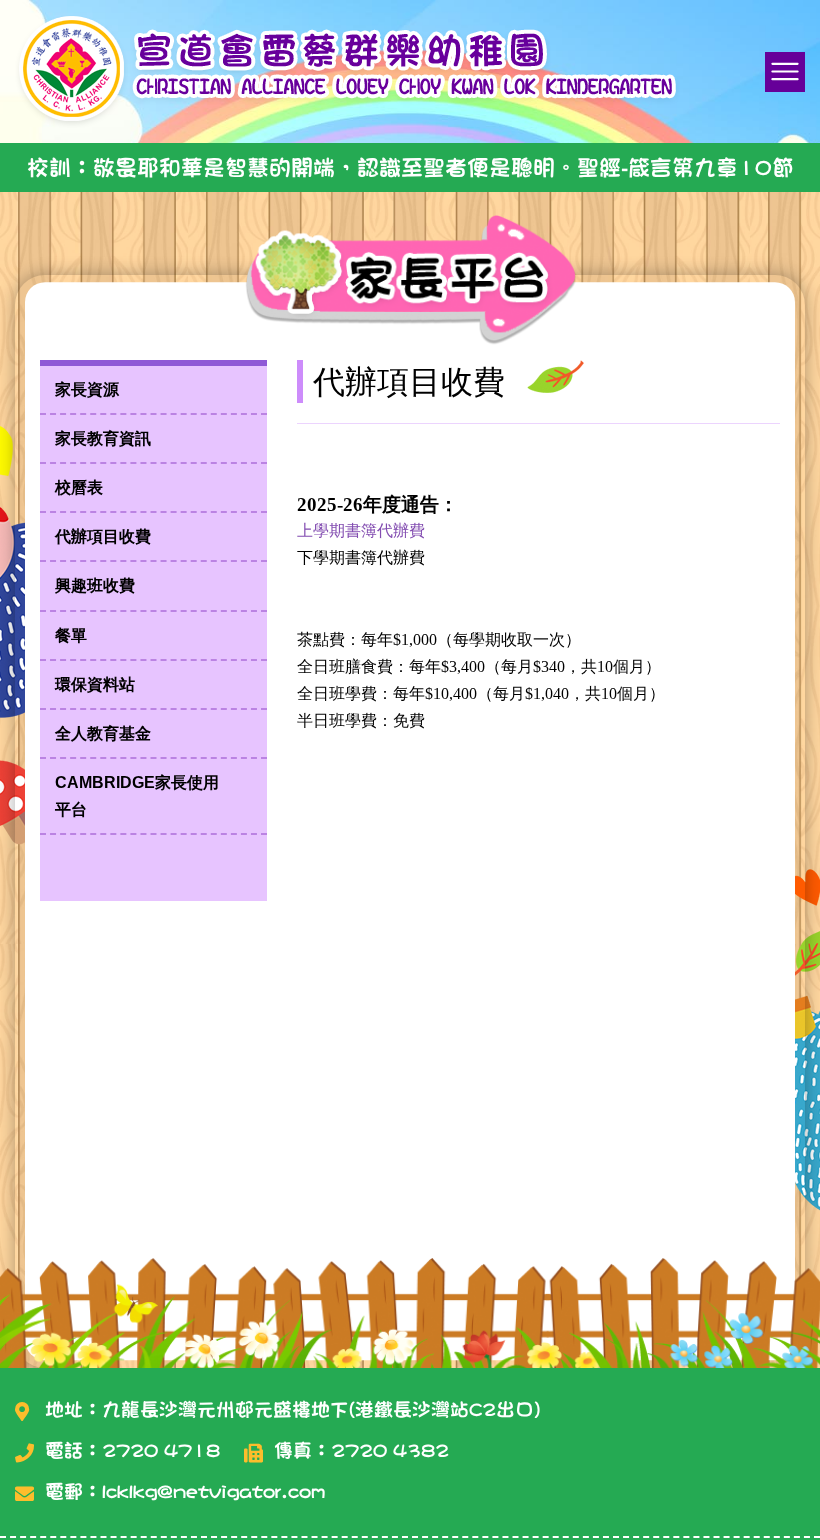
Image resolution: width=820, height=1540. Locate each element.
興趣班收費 (95, 585)
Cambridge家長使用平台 (137, 796)
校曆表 (79, 487)
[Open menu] (785, 72)
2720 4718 (161, 1450)
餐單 (71, 635)
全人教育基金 (103, 733)
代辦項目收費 (103, 536)
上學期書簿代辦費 (361, 530)
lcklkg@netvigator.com (213, 1491)
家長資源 (87, 389)
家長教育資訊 (103, 438)
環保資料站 (95, 684)
